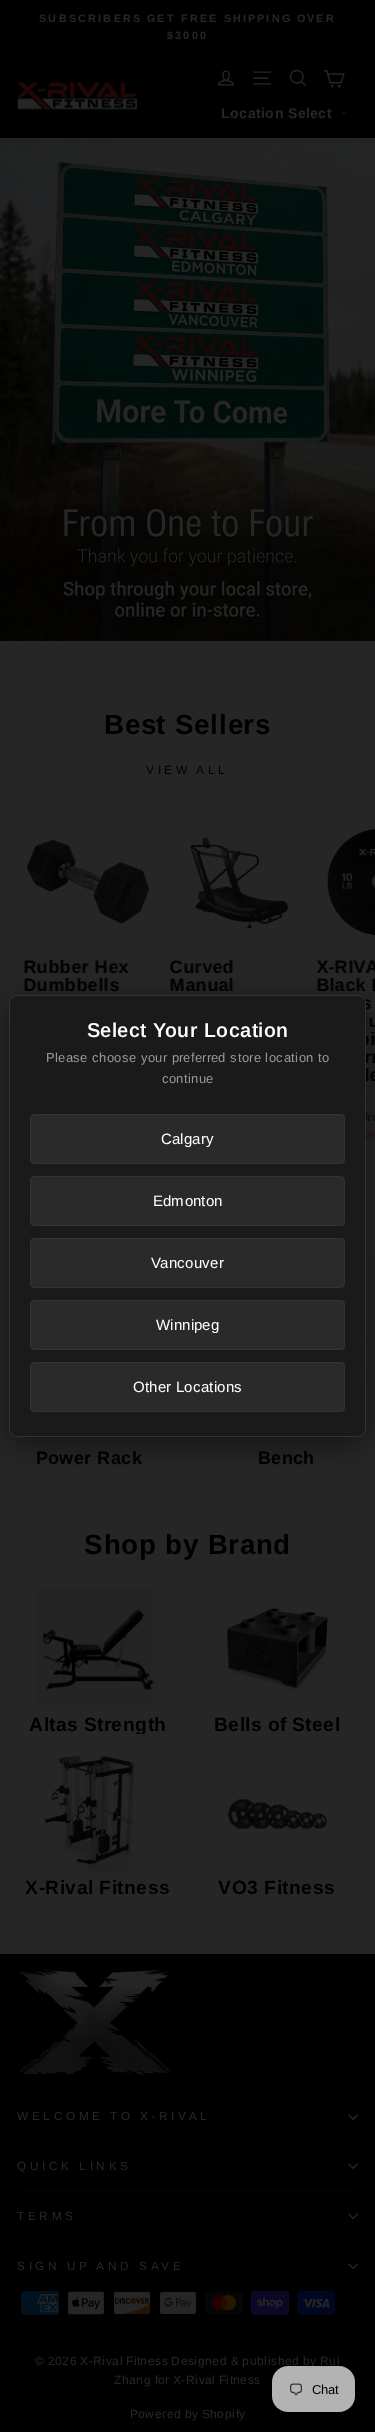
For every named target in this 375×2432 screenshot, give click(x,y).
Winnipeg (187, 1324)
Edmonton (188, 1200)
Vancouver (187, 1262)
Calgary (188, 1138)
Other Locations (188, 1386)
